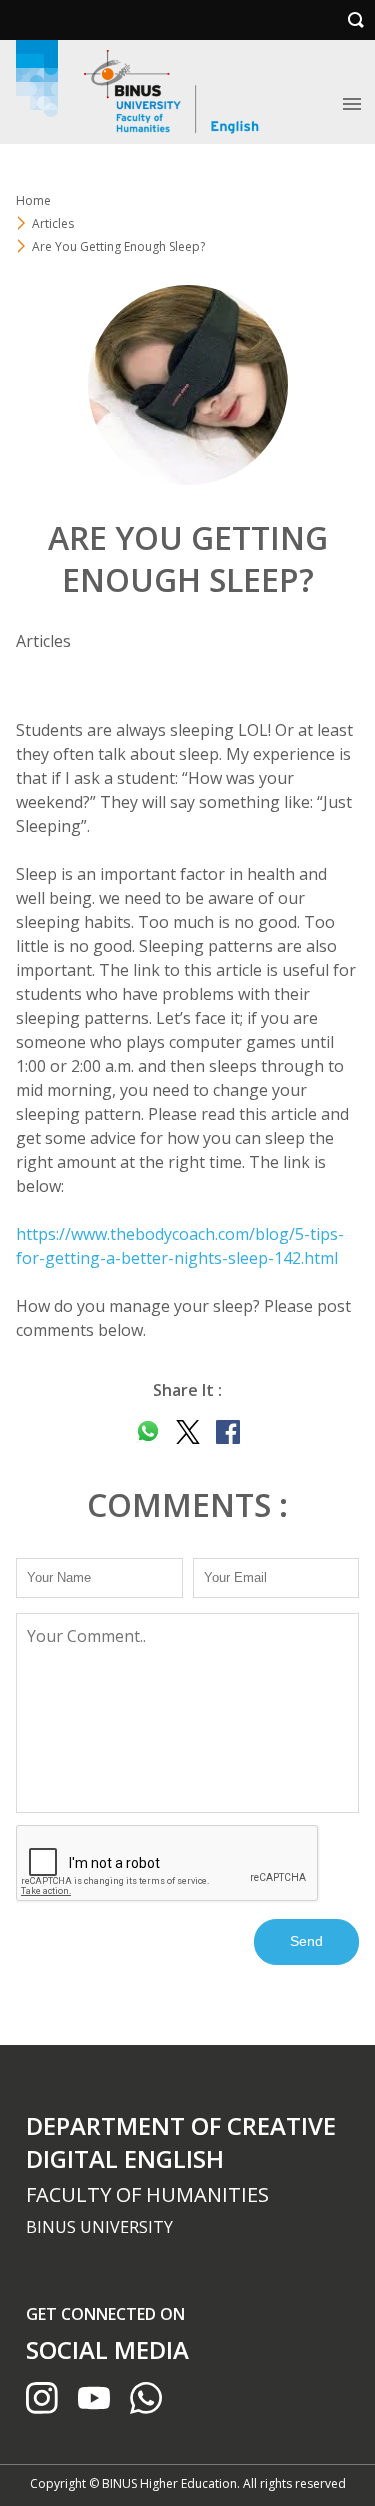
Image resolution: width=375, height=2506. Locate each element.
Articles (53, 223)
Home (33, 200)
